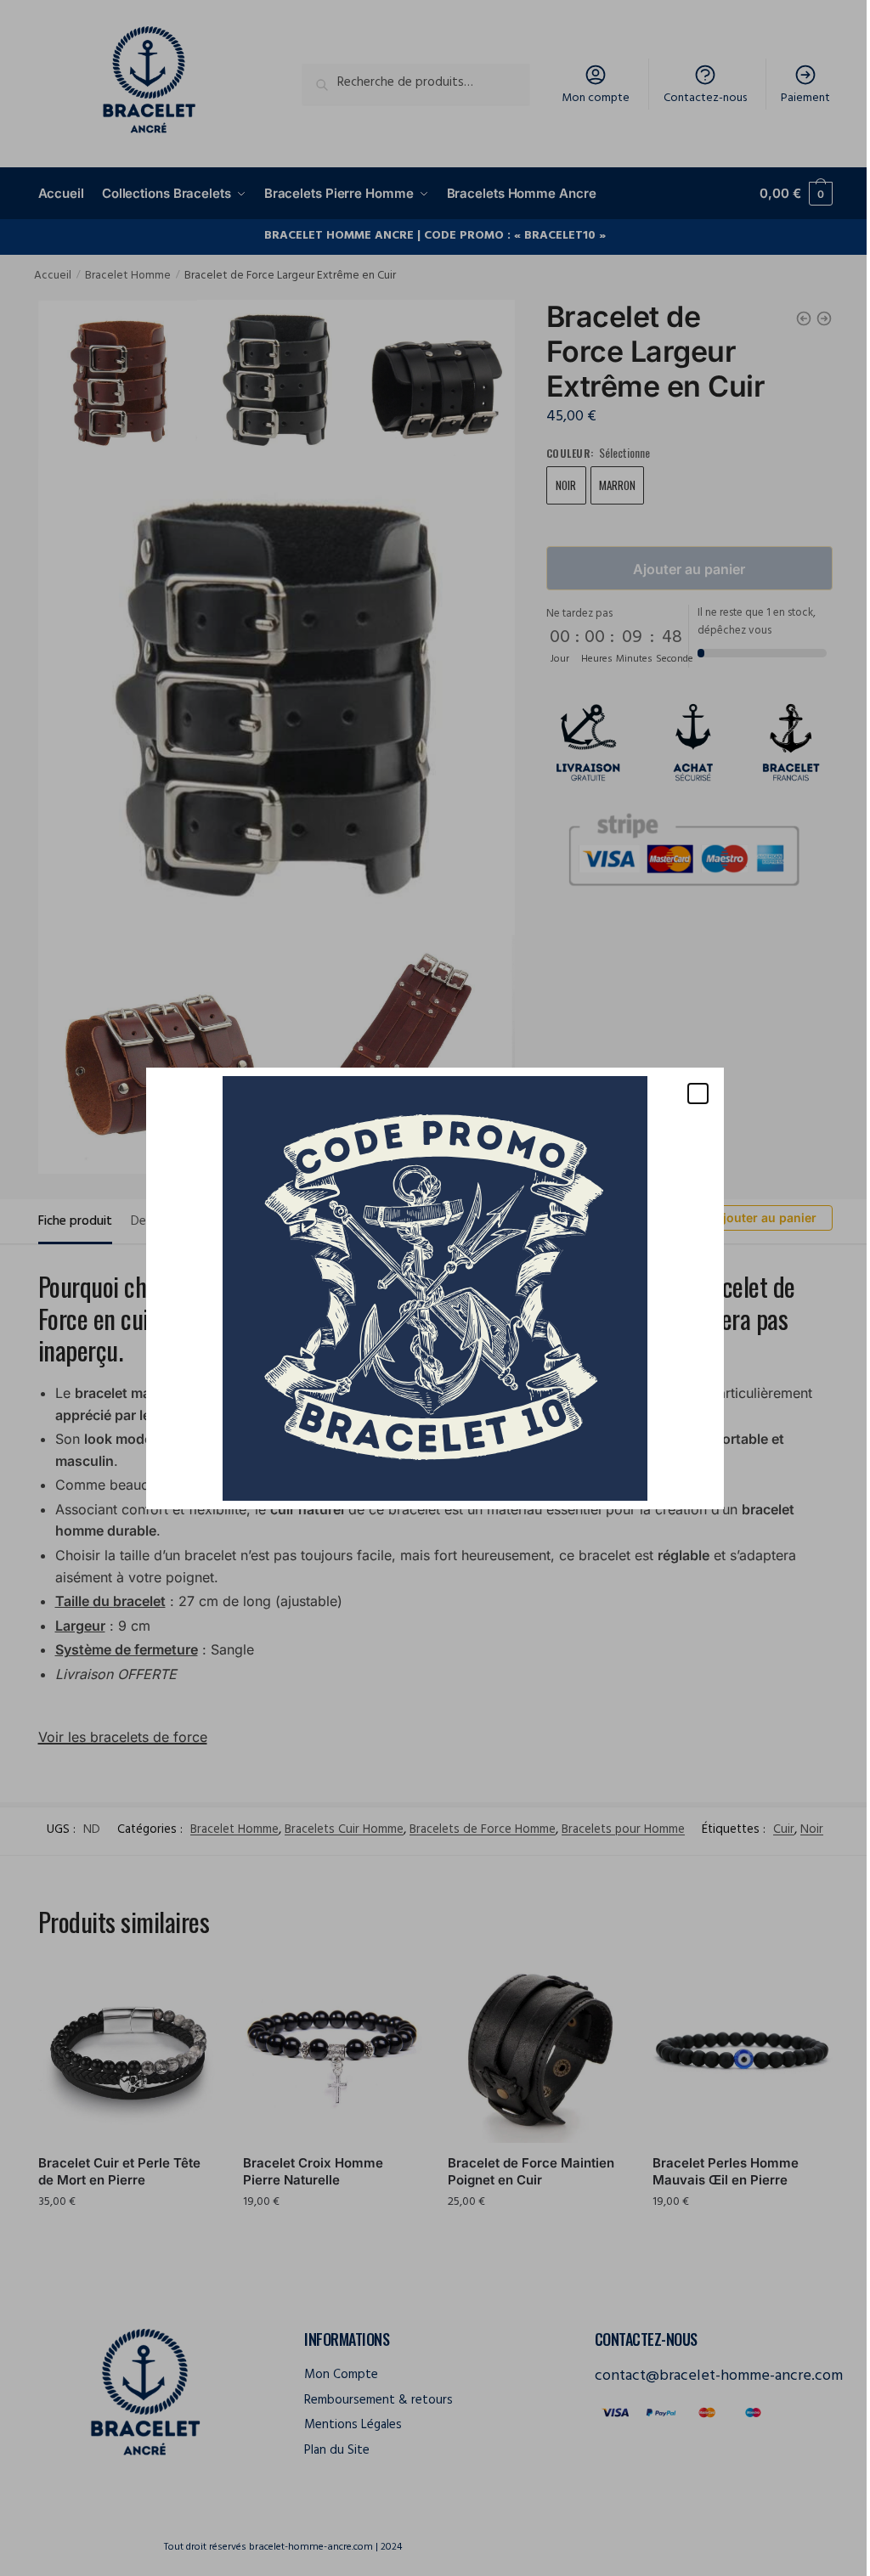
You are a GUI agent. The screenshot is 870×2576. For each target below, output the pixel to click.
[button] (692, 1094)
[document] (429, 1288)
